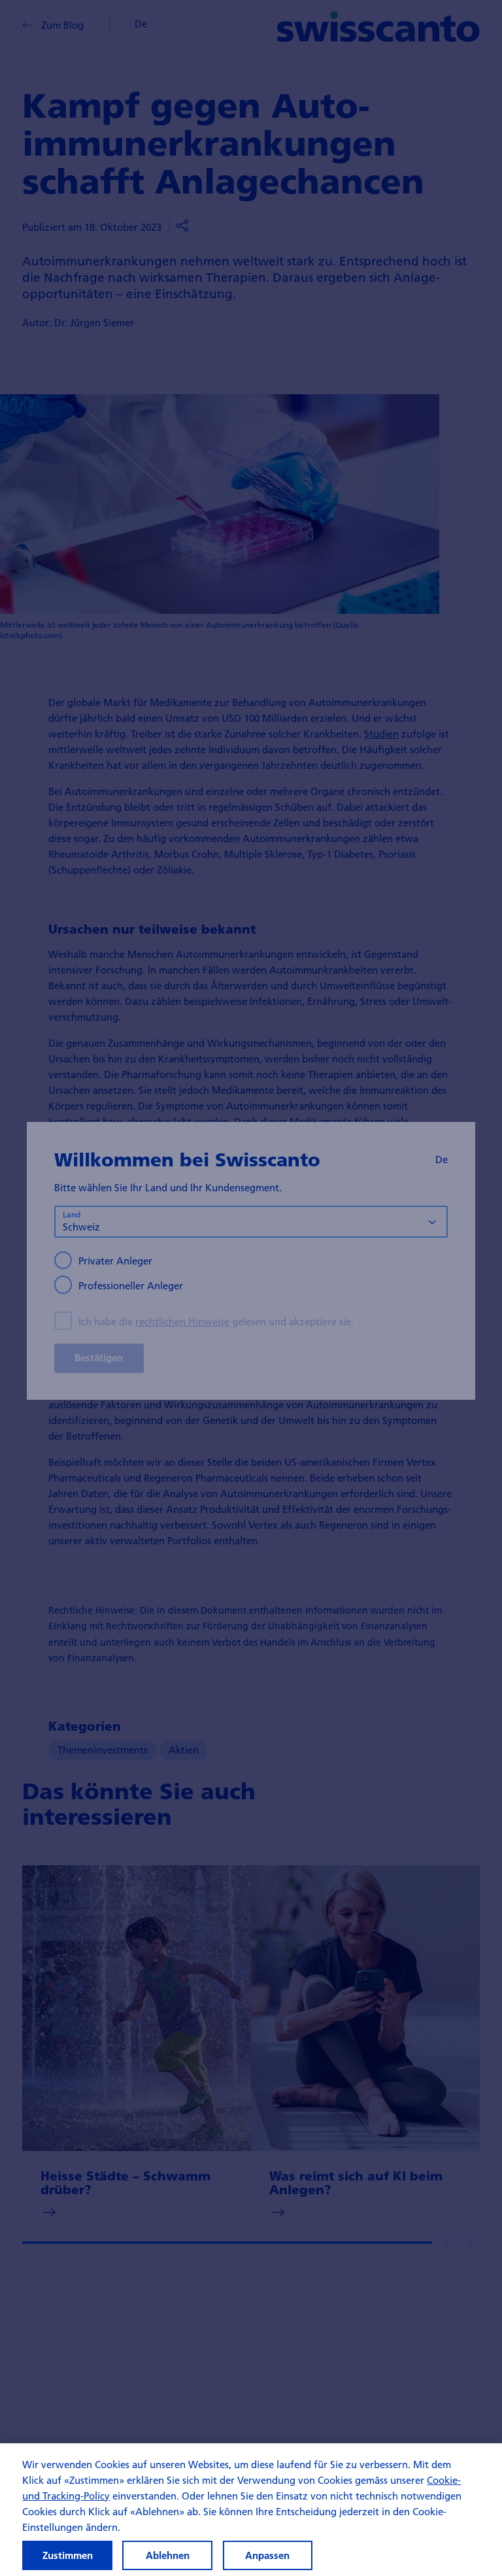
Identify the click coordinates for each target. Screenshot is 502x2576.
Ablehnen (168, 2555)
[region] (251, 2510)
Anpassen (267, 2555)
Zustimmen (68, 2555)
